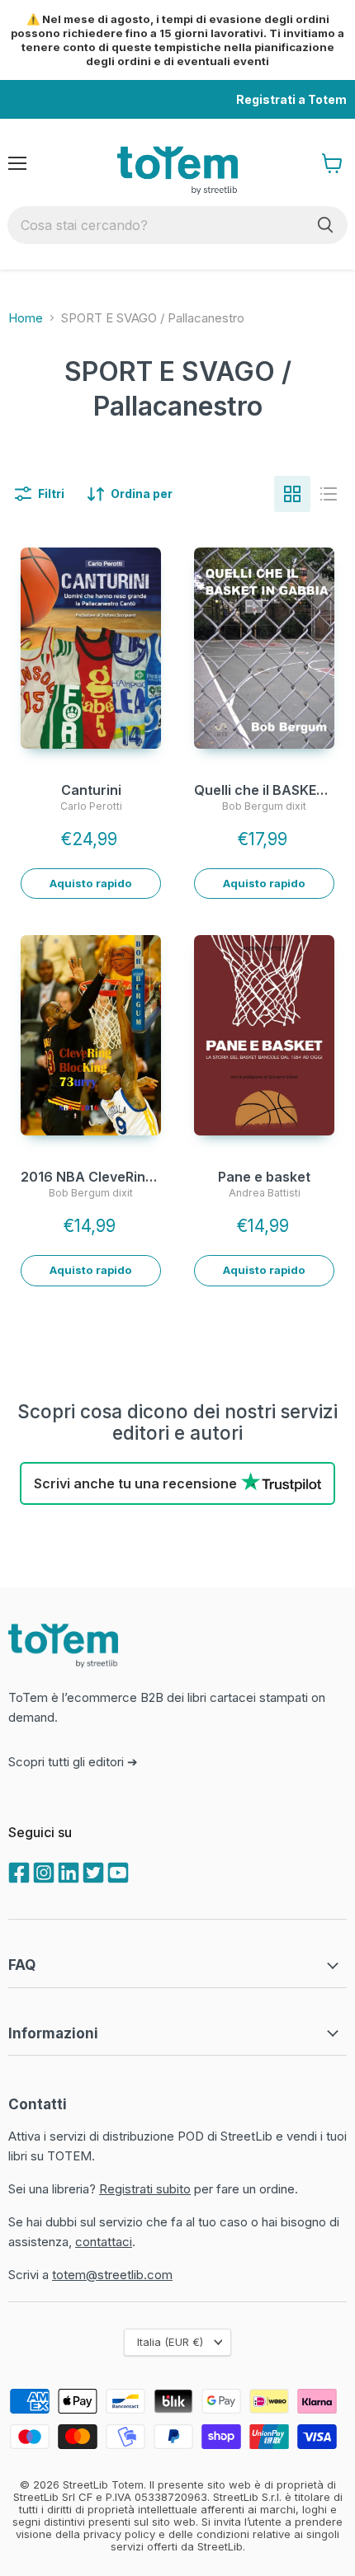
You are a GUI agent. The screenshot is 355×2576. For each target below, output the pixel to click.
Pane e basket (264, 1177)
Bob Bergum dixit (264, 806)
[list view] (329, 494)
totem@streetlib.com (112, 2275)
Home (26, 318)
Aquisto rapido (91, 883)
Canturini (91, 790)
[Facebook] (17, 1871)
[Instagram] (42, 1871)
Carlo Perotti (91, 806)
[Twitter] (92, 1871)
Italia (170, 2342)
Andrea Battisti (265, 1193)
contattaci (104, 2242)
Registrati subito (145, 2189)
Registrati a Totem (291, 99)
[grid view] (292, 494)
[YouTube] (116, 1871)
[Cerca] (325, 225)
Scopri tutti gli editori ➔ (73, 1762)
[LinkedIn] (67, 1871)
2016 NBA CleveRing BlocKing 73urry (141, 1177)
